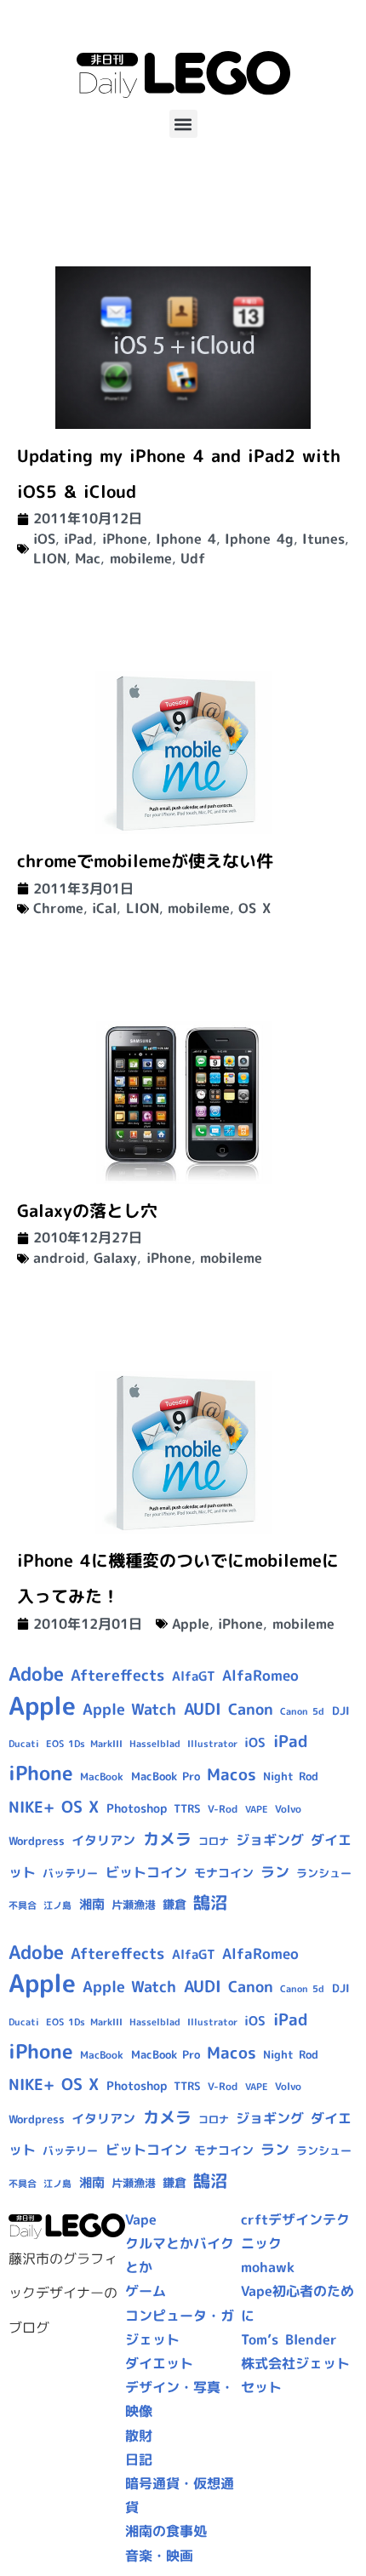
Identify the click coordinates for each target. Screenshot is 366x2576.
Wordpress (37, 1841)
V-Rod (223, 1809)
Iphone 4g (259, 539)
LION (50, 558)
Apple (191, 1624)
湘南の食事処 (166, 2531)
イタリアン (103, 1840)
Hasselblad (155, 1744)
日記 (139, 2459)
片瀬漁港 (134, 1905)
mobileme (141, 558)
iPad (78, 539)
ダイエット (159, 2363)
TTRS (187, 1808)
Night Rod (291, 1776)
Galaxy (115, 1258)
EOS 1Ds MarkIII (84, 1744)
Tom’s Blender (289, 2339)
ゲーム (146, 2291)
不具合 (23, 1905)
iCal (104, 908)
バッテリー (70, 1873)
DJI (341, 1711)
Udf (193, 558)
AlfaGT (194, 1676)
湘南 (92, 1904)
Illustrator (212, 1744)
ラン (275, 1872)
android (59, 1258)
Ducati (24, 1744)
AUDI (203, 1709)
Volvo (288, 1809)
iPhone (125, 539)
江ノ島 (57, 1905)
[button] (183, 124)
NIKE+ (31, 1807)
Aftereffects (117, 1675)
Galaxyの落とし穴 (87, 1210)
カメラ (167, 1839)
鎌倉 (174, 1905)
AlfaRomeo (260, 1675)
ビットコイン (146, 1872)
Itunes (323, 539)
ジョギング (270, 1840)
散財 (139, 2436)
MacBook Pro (166, 1776)
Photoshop (137, 1808)
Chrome (58, 908)
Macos (232, 1774)
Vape (141, 2219)
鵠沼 (210, 1902)
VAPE (257, 1809)
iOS (44, 539)
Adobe (36, 1674)
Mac (88, 558)
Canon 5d (302, 1711)
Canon (251, 1709)
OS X (254, 908)
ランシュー (324, 1873)
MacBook (102, 1776)
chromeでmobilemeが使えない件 (145, 860)
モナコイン (224, 1873)
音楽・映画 (159, 2556)
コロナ (214, 1841)
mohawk (268, 2267)
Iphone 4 (186, 539)
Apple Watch (129, 1709)
